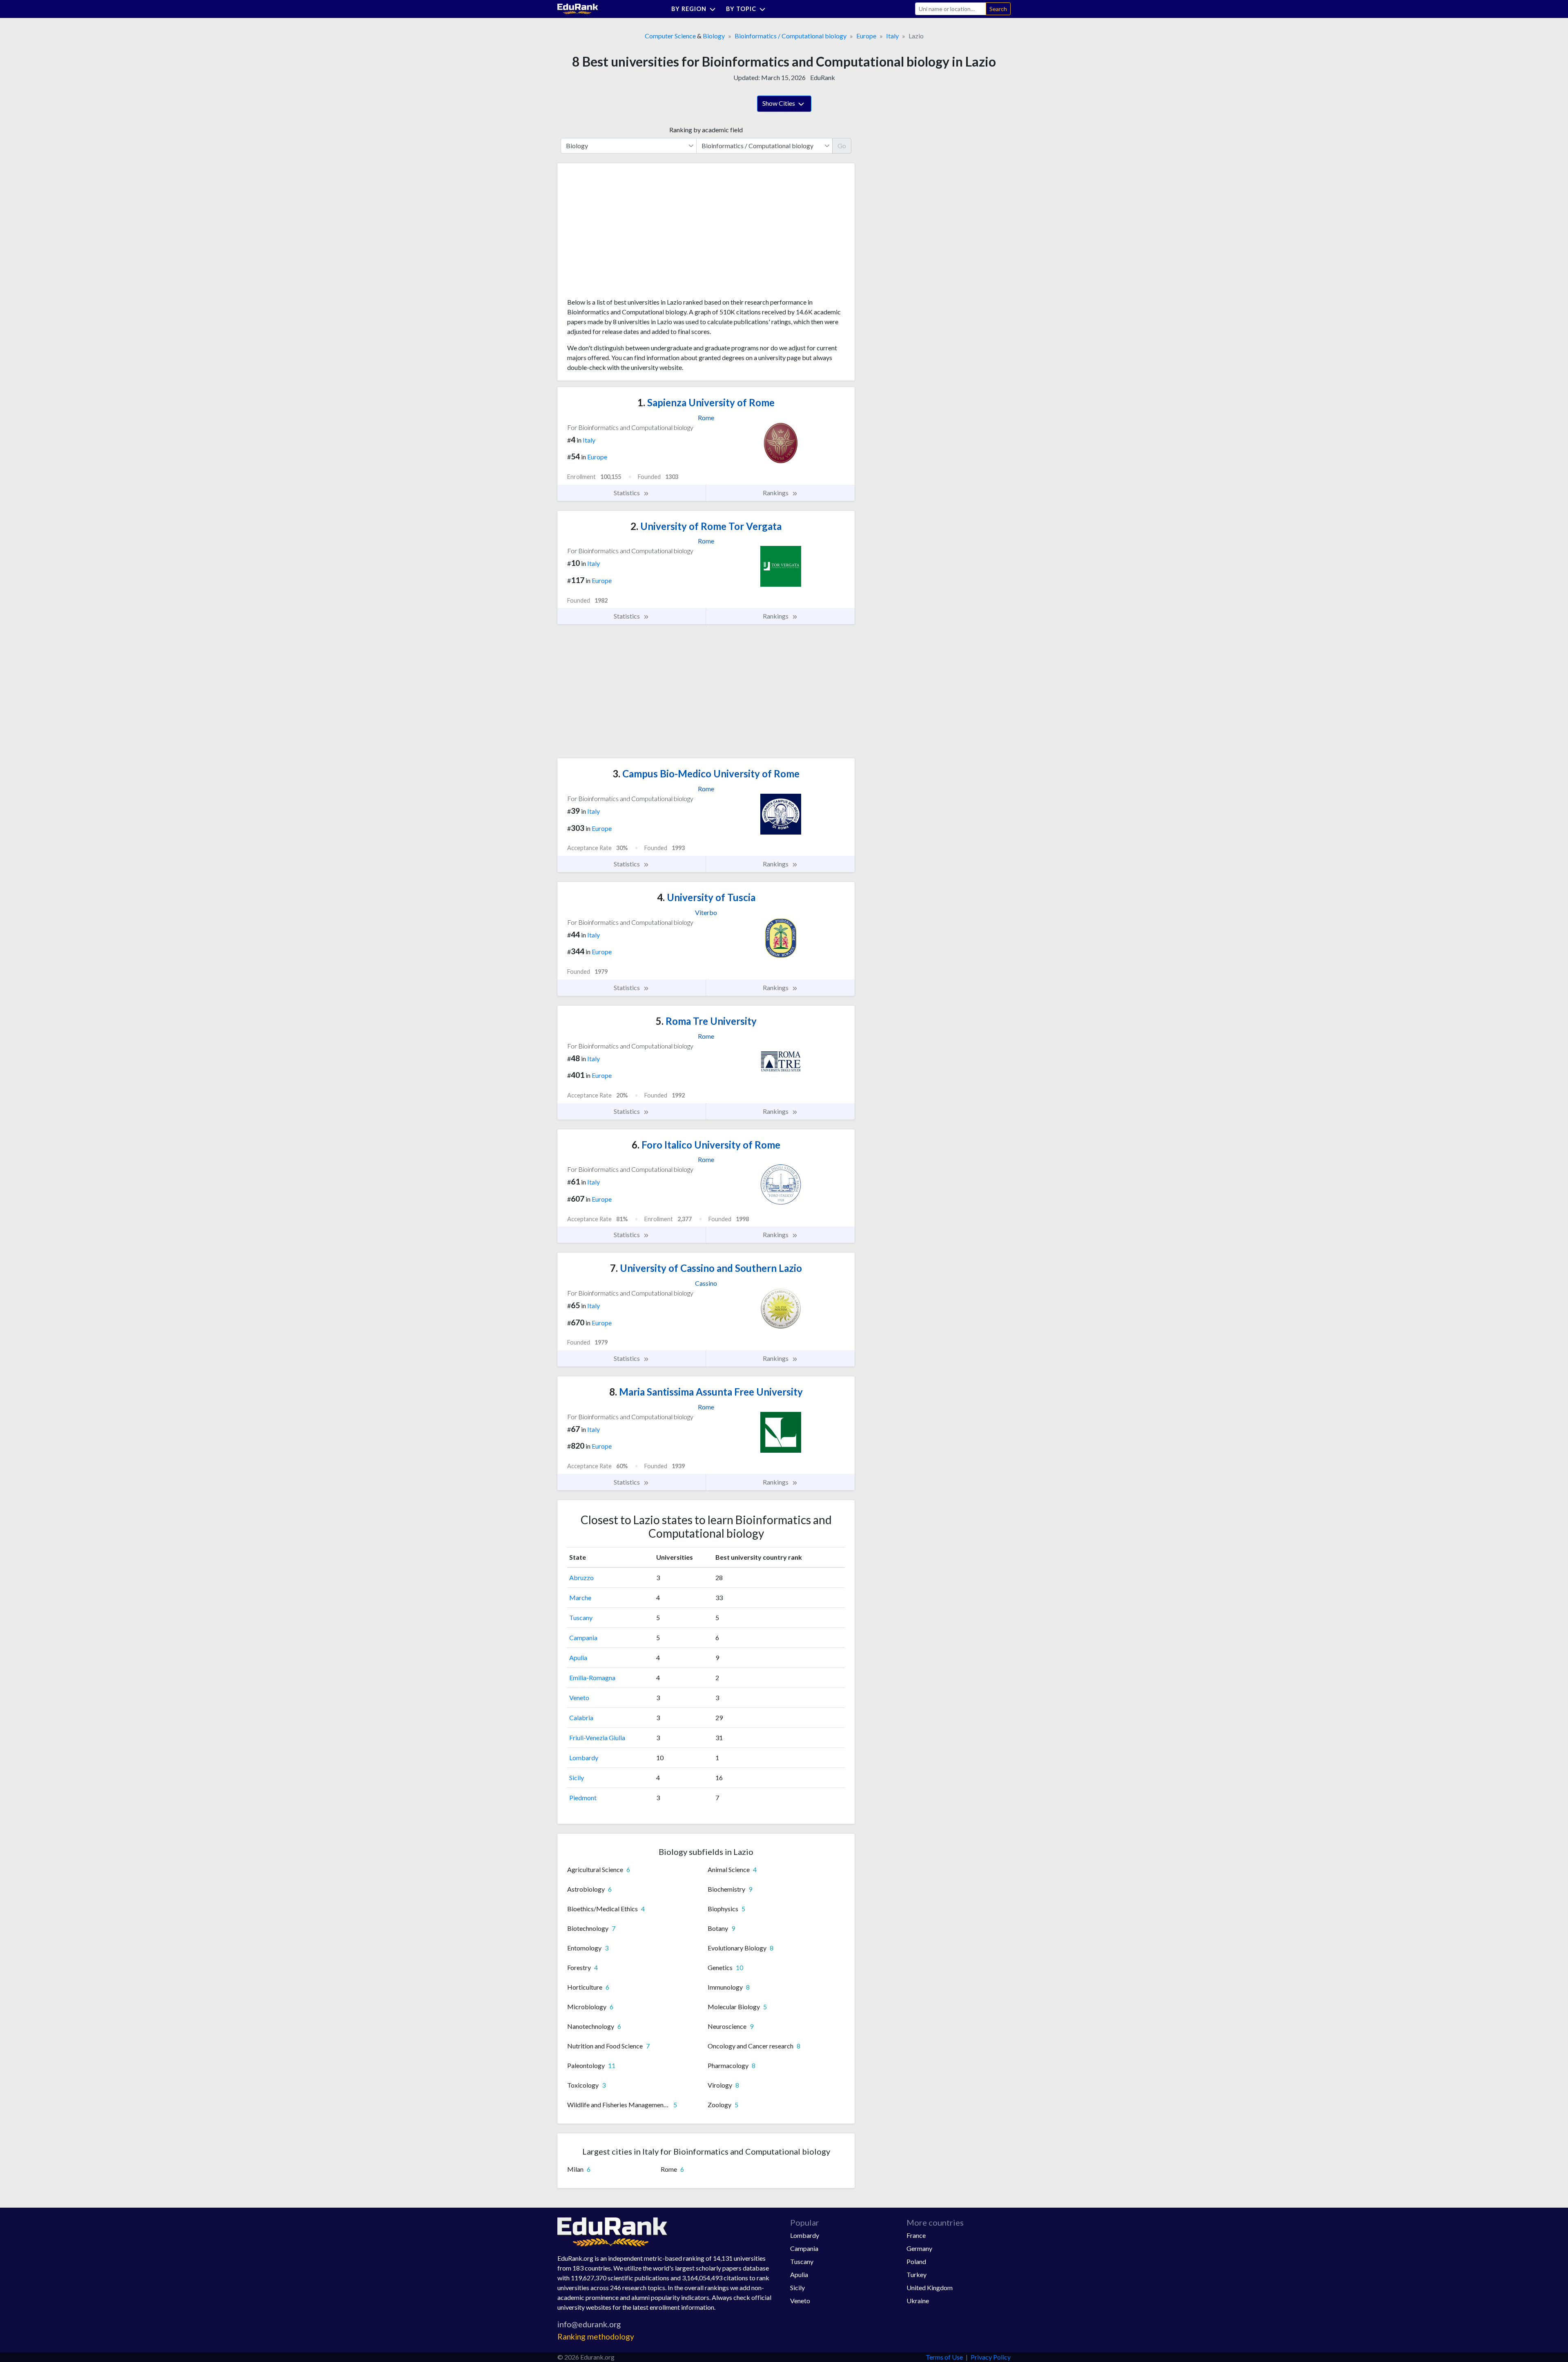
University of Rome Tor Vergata (706, 526)
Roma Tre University (706, 1021)
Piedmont (583, 1798)
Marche (580, 1597)
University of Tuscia (706, 897)
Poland (916, 2261)
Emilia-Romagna (592, 1677)
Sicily (577, 1778)
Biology (714, 36)
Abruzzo (581, 1577)
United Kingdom (930, 2287)
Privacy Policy (991, 2357)
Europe (866, 36)
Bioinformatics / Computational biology (791, 36)
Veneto (579, 1697)
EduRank (823, 77)
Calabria (581, 1718)
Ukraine (918, 2301)
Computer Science (670, 36)
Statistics (627, 493)
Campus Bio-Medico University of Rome (706, 774)
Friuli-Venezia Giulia (597, 1738)
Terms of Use (944, 2357)
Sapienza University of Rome (706, 402)
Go (842, 146)
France (916, 2235)
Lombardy (584, 1758)
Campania (583, 1637)
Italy (892, 36)
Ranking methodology (596, 2336)
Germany (919, 2248)
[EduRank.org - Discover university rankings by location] (578, 8)
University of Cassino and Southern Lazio (706, 1268)
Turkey (917, 2274)
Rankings (776, 493)
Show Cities (779, 103)
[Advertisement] (628, 234)
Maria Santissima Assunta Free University (706, 1392)
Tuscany (581, 1617)
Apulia (578, 1657)
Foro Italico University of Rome (706, 1145)
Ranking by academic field (706, 130)
